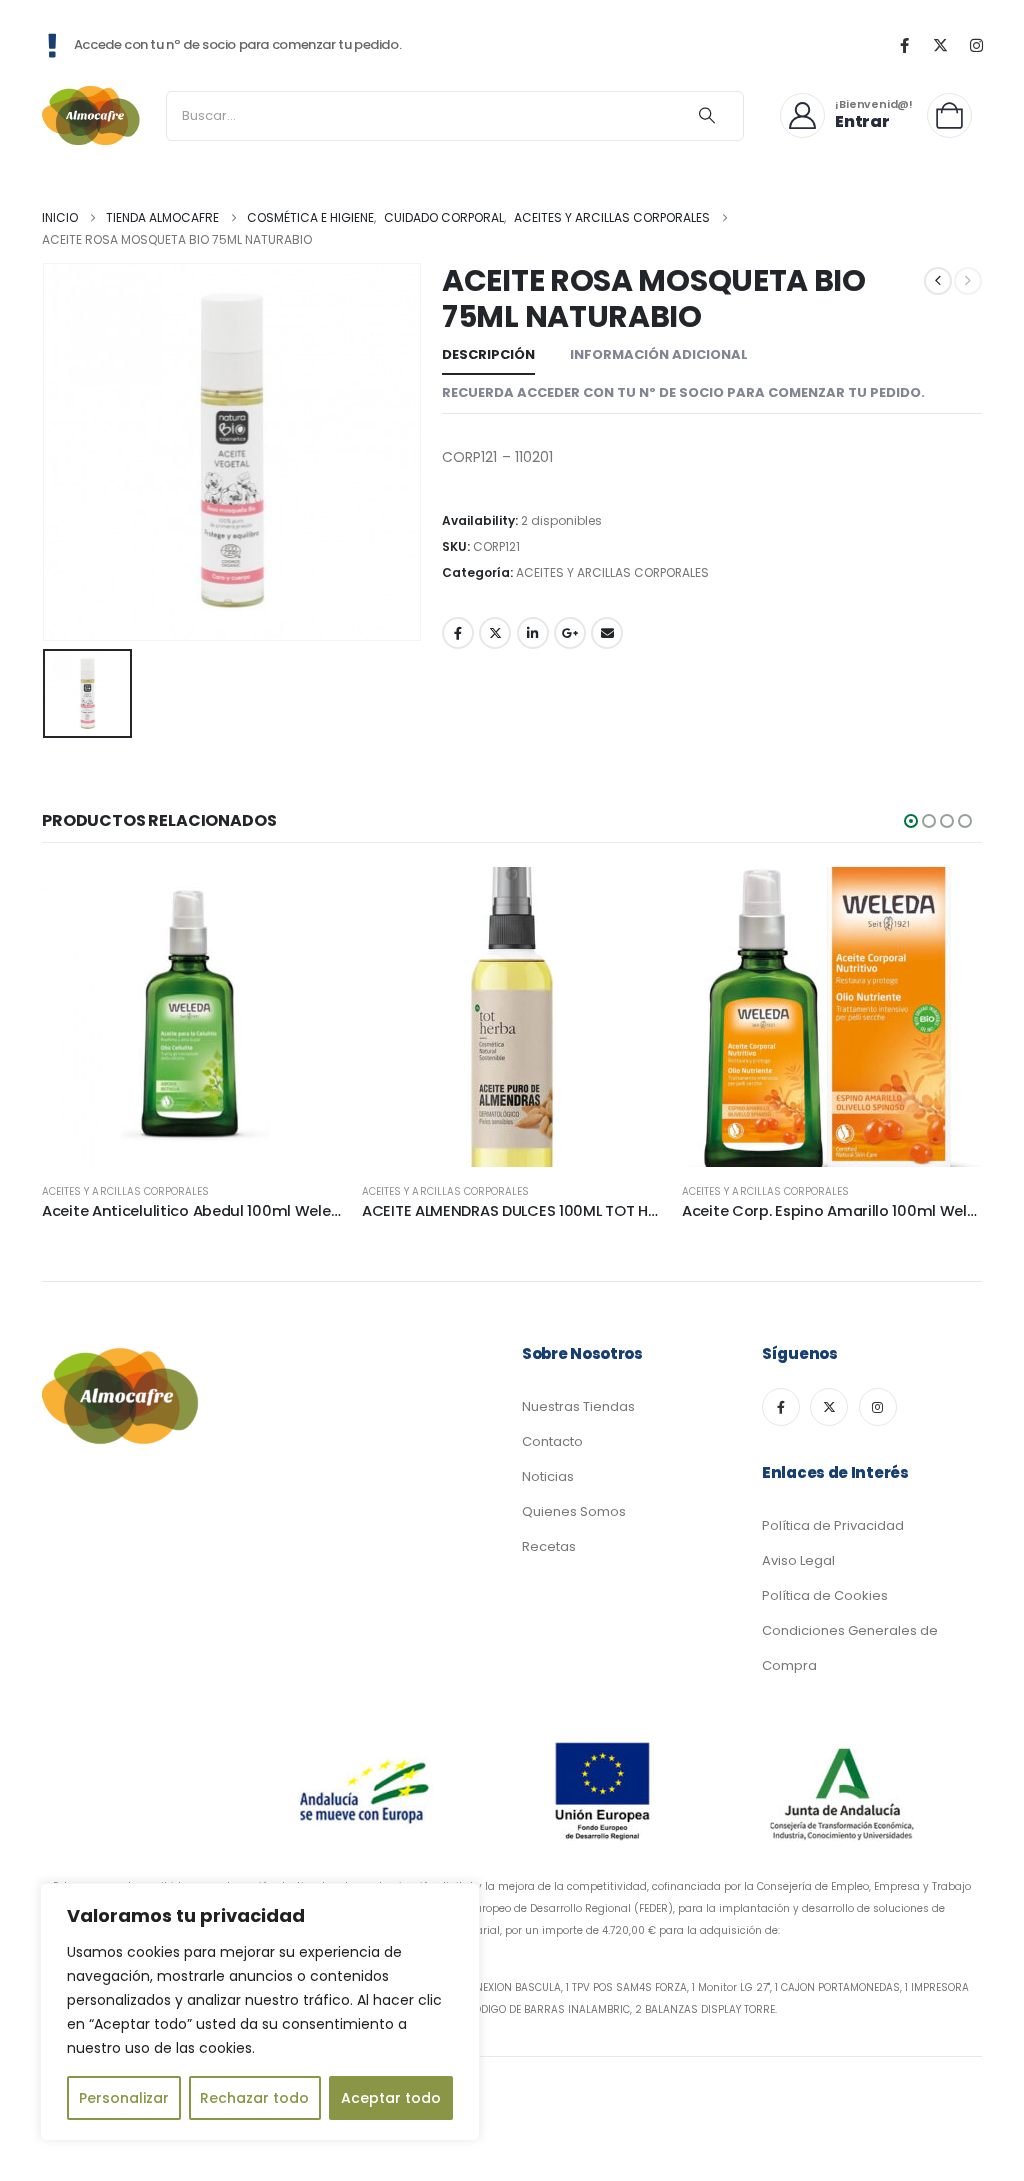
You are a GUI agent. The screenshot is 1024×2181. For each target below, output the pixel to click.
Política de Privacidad (833, 1525)
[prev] (938, 281)
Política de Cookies (825, 1595)
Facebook (458, 633)
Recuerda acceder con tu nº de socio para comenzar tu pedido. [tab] (683, 392)
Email (607, 633)
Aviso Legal (798, 1560)
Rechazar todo (254, 2098)
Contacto (552, 1441)
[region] (260, 2012)
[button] (911, 821)
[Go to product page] (192, 1017)
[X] (940, 45)
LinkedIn (533, 633)
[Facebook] (904, 45)
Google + (570, 633)
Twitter (495, 633)
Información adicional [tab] (659, 354)
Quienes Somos (574, 1511)
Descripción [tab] (488, 354)
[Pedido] (954, 115)
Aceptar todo (391, 2098)
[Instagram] (976, 45)
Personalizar (124, 2098)
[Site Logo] (92, 115)
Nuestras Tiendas (578, 1406)
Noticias (548, 1476)
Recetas (549, 1546)
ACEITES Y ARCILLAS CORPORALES (612, 572)
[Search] (707, 116)
